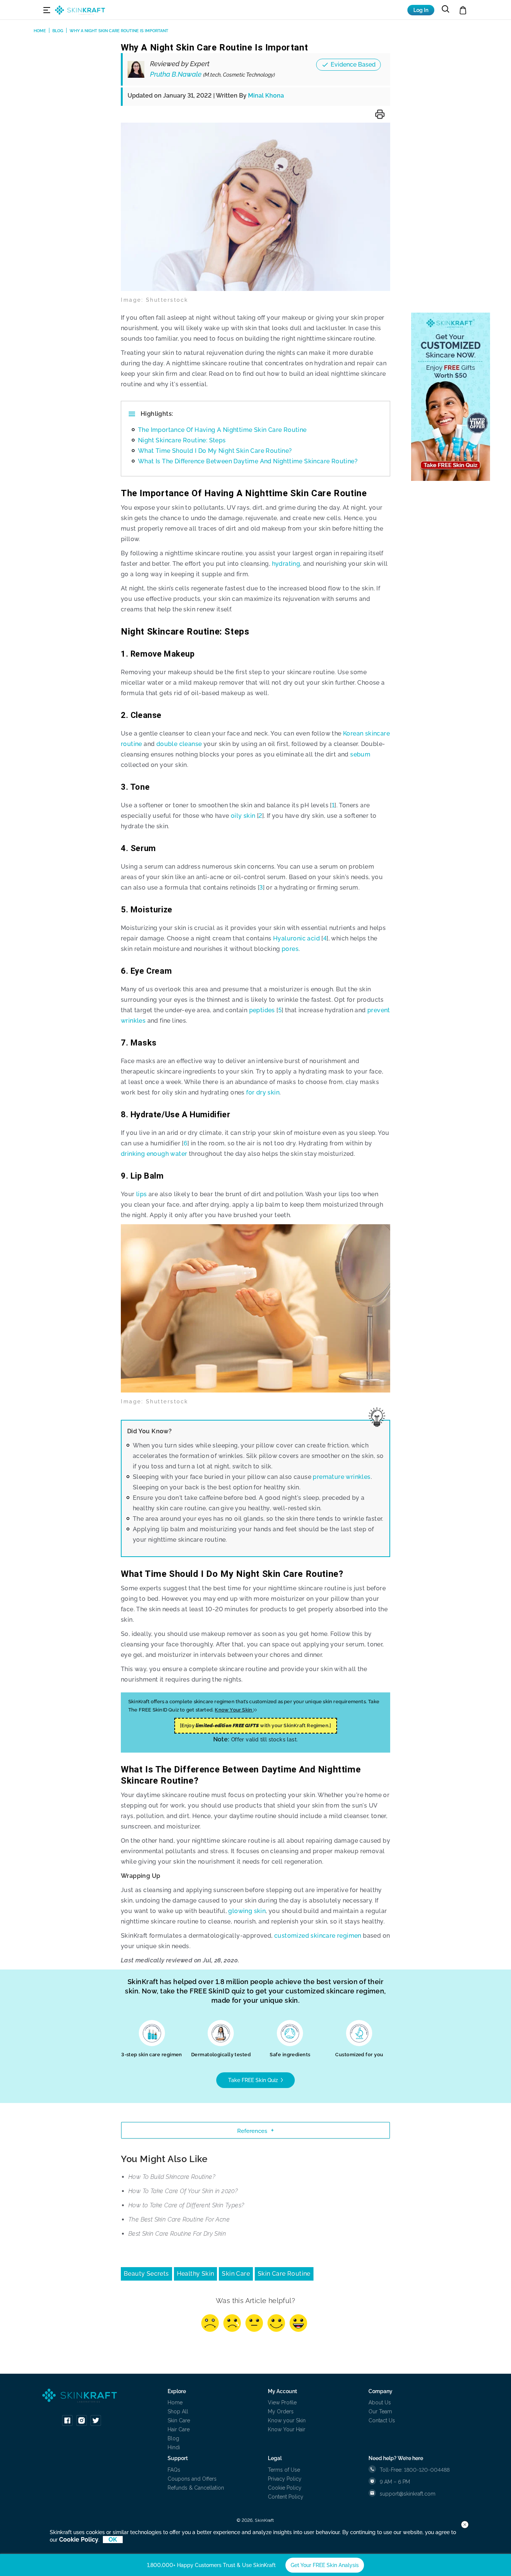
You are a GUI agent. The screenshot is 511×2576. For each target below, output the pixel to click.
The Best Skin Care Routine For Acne (179, 2219)
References (252, 2131)
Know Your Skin (234, 1710)
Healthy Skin (196, 2274)
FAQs (174, 2470)
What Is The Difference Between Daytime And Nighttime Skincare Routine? (248, 461)
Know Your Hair (287, 2429)
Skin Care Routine (284, 2274)
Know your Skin (287, 2420)
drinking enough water (154, 1154)
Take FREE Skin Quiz (254, 2080)
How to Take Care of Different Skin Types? (186, 2205)
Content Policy (286, 2497)
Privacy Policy (285, 2479)
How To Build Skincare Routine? (172, 2177)
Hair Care (179, 2429)
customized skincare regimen (318, 1936)
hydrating (286, 564)
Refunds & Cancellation (196, 2488)
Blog (173, 2438)
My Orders (281, 2411)
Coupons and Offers (192, 2479)
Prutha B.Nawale (212, 74)
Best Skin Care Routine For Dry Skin (177, 2234)
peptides (262, 1010)
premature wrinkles (342, 1477)
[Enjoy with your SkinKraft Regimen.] (256, 1725)
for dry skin (263, 1092)
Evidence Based (353, 65)
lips (142, 1194)
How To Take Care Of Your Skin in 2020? (183, 2191)
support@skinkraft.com (408, 2494)
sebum (360, 754)
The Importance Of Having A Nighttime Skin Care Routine (222, 430)
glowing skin (247, 1911)
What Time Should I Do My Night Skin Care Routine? (215, 451)
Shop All (178, 2411)
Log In (421, 10)
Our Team (380, 2411)
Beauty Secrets (146, 2274)
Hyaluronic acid (296, 938)
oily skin (243, 816)
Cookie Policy (285, 2488)
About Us (380, 2402)
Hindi (174, 2447)
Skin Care (236, 2274)
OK (113, 2540)
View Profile (282, 2402)
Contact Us (382, 2420)
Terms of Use (284, 2470)
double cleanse (179, 744)
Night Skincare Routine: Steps (182, 440)
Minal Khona (266, 96)
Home (175, 2402)
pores (290, 949)
